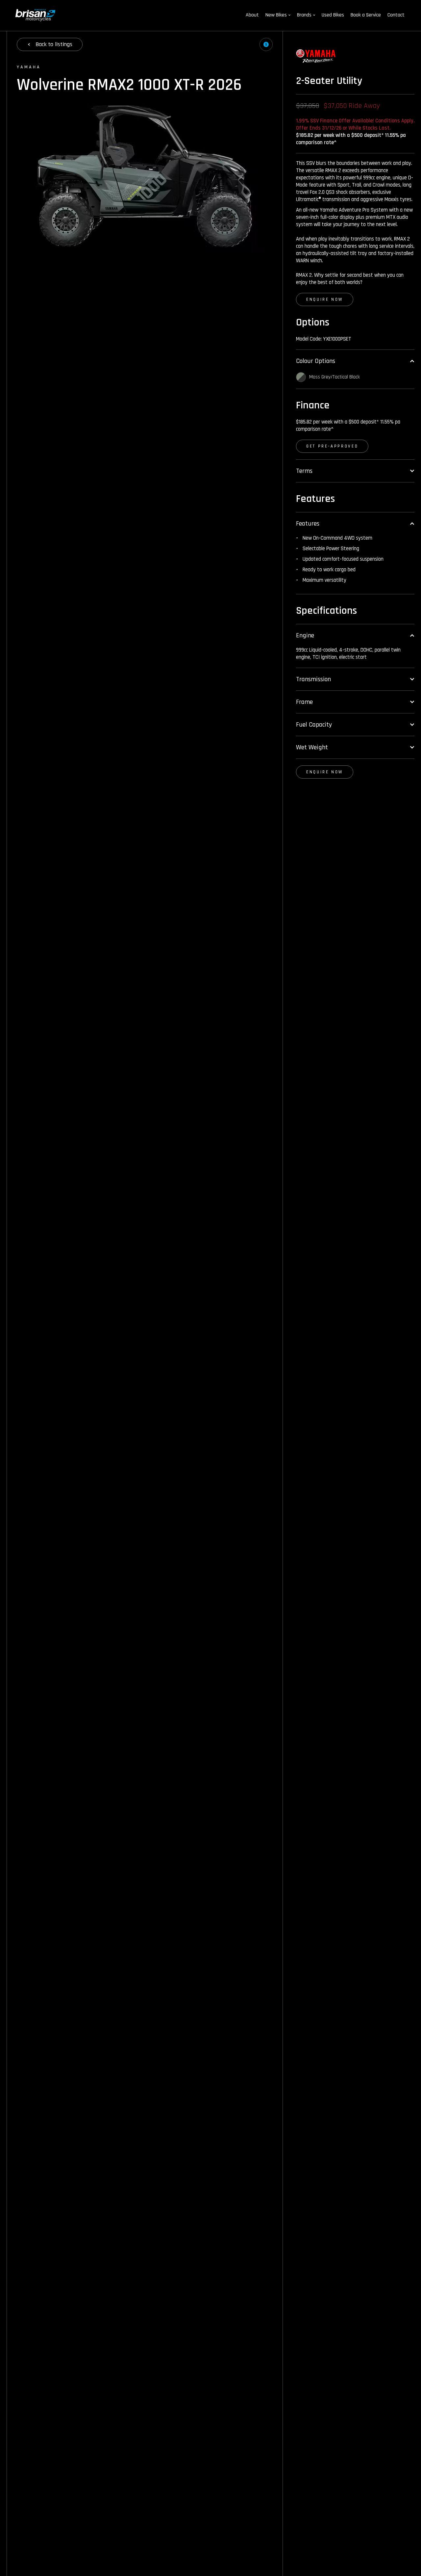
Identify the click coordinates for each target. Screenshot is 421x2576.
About (252, 15)
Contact (396, 15)
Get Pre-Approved (332, 446)
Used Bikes (333, 15)
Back (54, 44)
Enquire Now (325, 299)
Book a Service (366, 15)
